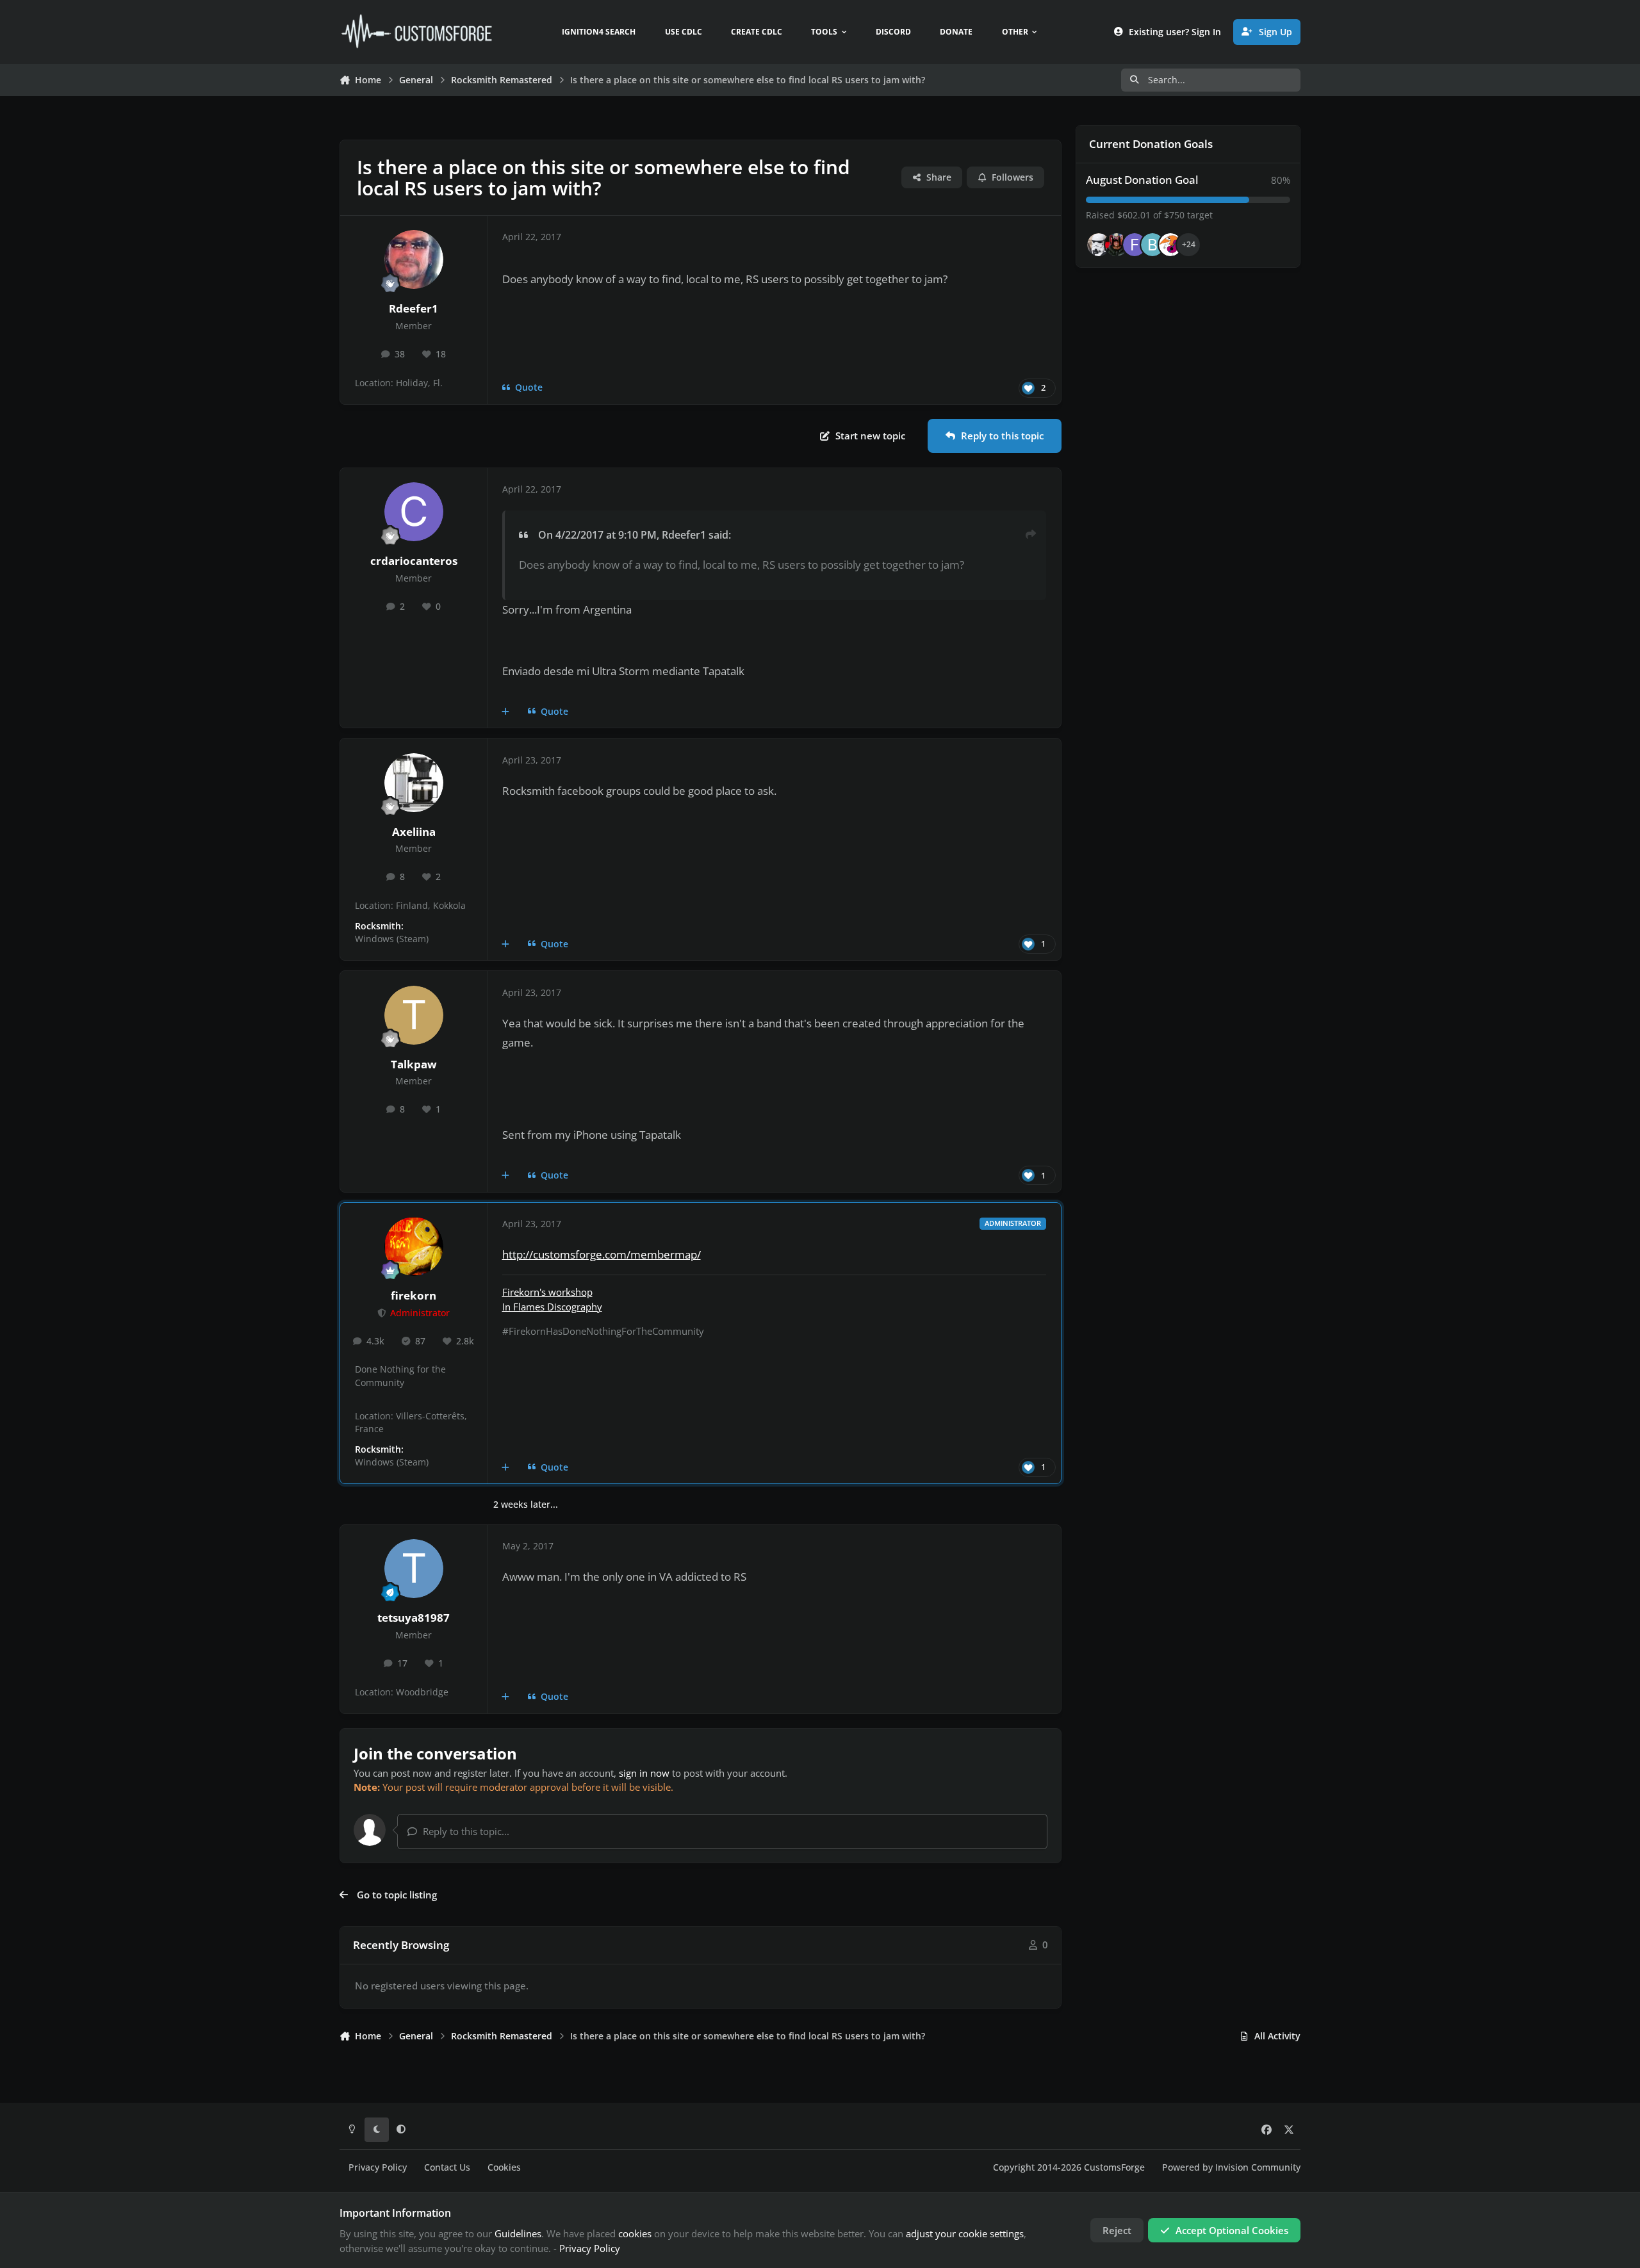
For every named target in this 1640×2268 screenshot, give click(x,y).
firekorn (414, 1295)
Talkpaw (414, 1064)
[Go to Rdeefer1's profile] (414, 259)
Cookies (504, 2167)
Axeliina (414, 832)
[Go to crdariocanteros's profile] (414, 512)
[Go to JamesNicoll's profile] (1117, 245)
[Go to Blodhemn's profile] (1152, 245)
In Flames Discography (552, 1307)
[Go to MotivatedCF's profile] (1170, 245)
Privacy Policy (378, 2167)
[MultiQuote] (506, 712)
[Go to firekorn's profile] (414, 1246)
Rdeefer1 (414, 308)
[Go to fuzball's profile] (1135, 245)
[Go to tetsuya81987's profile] (414, 1569)
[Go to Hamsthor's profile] (1099, 245)
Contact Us (447, 2167)
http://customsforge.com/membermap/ (602, 1254)
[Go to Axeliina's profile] (414, 783)
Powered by (1231, 2167)
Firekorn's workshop (547, 1292)
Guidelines (518, 2233)
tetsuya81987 (414, 1618)
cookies (635, 2233)
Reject (1117, 2230)
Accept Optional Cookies (1232, 2230)
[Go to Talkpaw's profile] (414, 1015)
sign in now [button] (644, 1773)
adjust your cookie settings (965, 2233)
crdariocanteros (414, 561)
